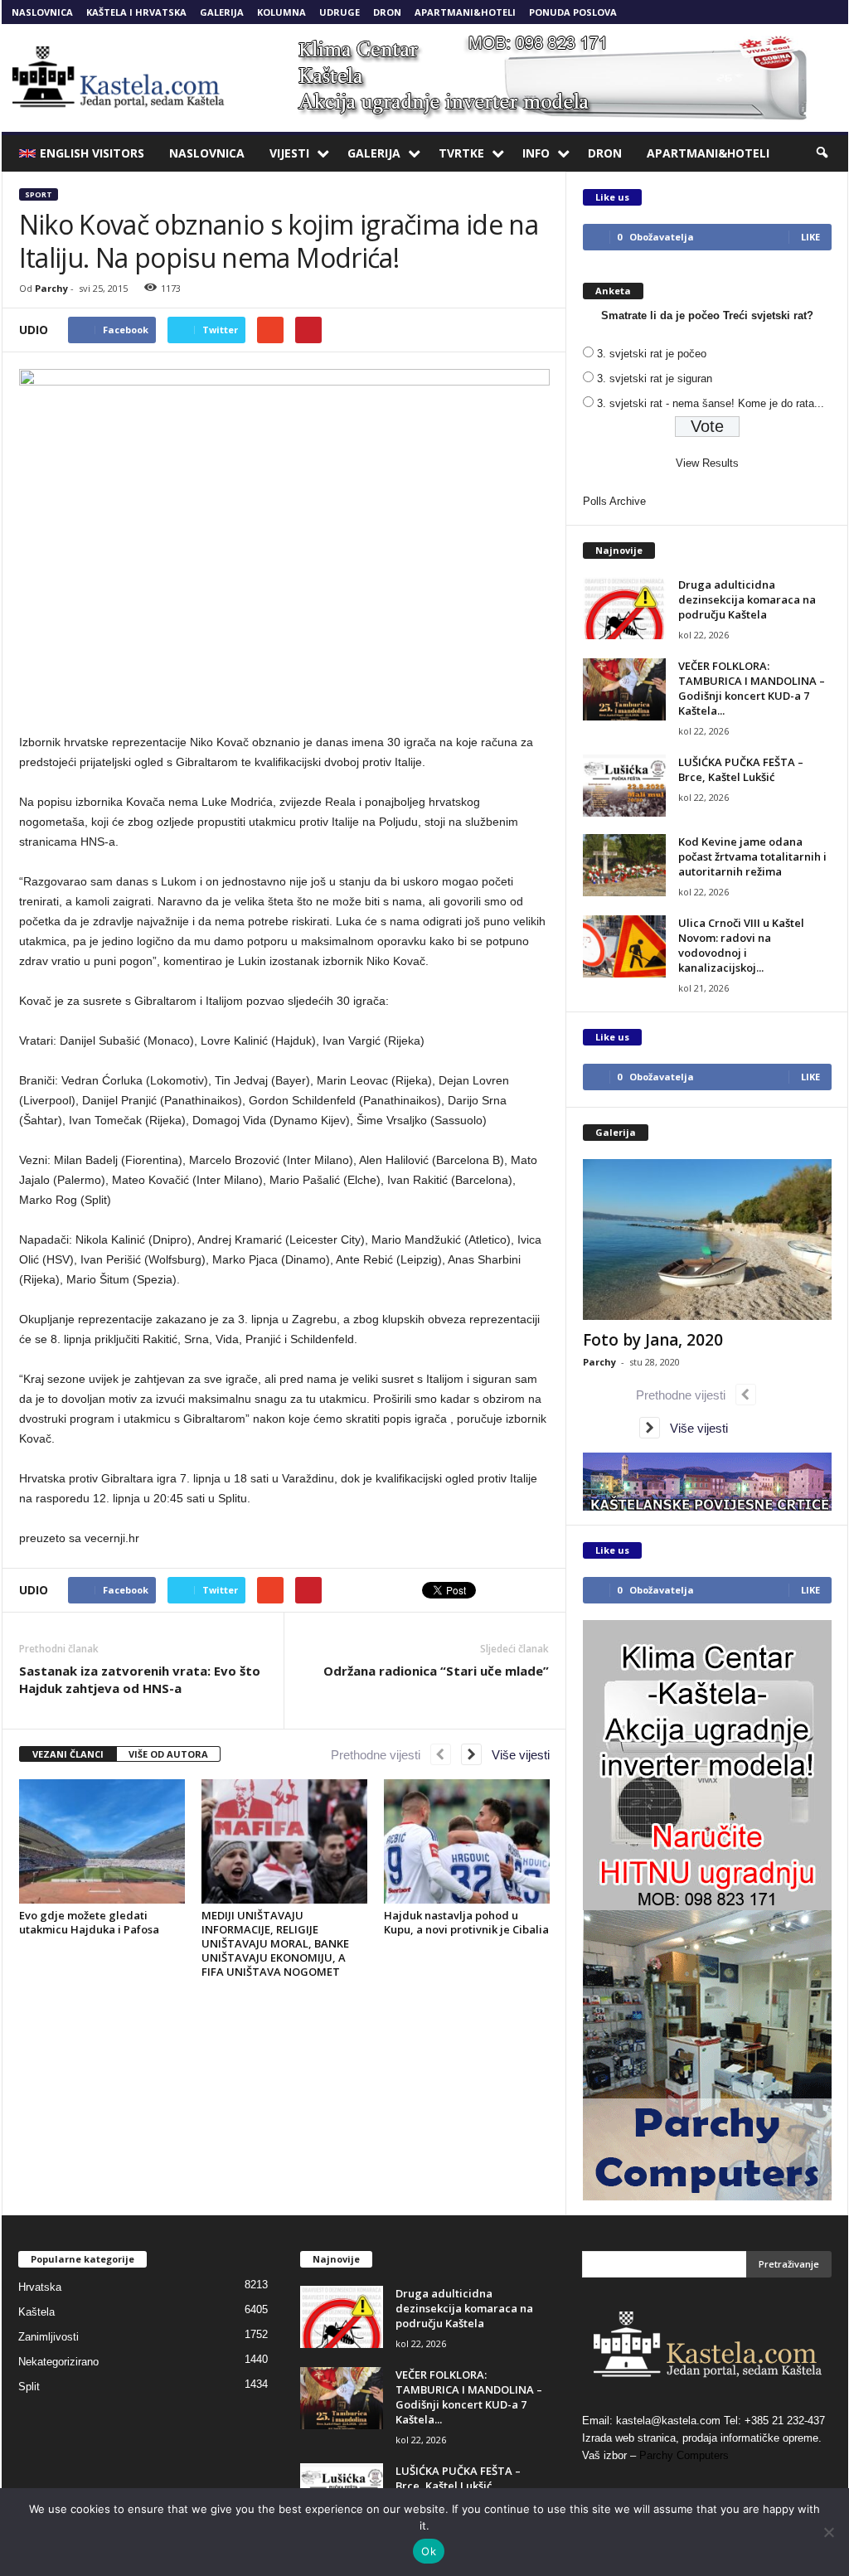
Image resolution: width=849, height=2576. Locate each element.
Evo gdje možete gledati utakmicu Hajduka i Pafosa (89, 1922)
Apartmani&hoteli (465, 12)
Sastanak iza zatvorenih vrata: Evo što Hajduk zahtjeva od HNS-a (140, 1679)
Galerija (222, 12)
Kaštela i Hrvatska (136, 12)
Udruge (340, 12)
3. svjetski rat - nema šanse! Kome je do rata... (711, 403)
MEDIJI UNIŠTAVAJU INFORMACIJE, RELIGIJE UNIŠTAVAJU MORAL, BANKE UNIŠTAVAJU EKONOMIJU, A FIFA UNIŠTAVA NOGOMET (275, 1943)
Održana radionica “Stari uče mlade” (436, 1671)
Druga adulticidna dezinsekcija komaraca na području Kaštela (747, 599)
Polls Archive (614, 501)
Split (29, 2387)
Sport (39, 194)
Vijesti (289, 153)
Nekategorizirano (58, 2362)
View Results (707, 463)
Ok (429, 2551)
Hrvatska (40, 2287)
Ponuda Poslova (573, 12)
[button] (823, 153)
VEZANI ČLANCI (68, 1754)
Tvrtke (461, 153)
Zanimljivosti (49, 2337)
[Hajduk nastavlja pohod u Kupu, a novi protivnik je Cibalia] (467, 1841)
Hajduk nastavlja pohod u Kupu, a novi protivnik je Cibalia (466, 1922)
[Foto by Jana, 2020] (707, 1239)
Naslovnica (42, 12)
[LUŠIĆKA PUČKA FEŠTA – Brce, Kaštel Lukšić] (624, 786)
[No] (828, 2532)
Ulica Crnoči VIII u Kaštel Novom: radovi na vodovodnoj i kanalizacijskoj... (741, 945)
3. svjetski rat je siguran (655, 378)
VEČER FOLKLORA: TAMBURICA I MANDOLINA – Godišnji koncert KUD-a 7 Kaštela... (752, 688)
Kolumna (281, 12)
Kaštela (36, 2312)
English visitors (92, 153)
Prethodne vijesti (381, 1755)
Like (810, 237)
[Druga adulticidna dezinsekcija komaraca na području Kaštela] (624, 608)
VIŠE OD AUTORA (168, 1754)
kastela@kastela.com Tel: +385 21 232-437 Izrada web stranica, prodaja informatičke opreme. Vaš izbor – (703, 2438)
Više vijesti (516, 1755)
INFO (536, 153)
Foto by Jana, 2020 (653, 1340)
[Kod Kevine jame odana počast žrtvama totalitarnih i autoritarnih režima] (624, 865)
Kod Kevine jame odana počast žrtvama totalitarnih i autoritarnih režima (752, 856)
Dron (387, 12)
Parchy (51, 288)
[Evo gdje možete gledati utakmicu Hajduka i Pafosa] (102, 1841)
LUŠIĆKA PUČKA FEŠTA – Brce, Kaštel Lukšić (741, 769)
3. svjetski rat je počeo (652, 354)
